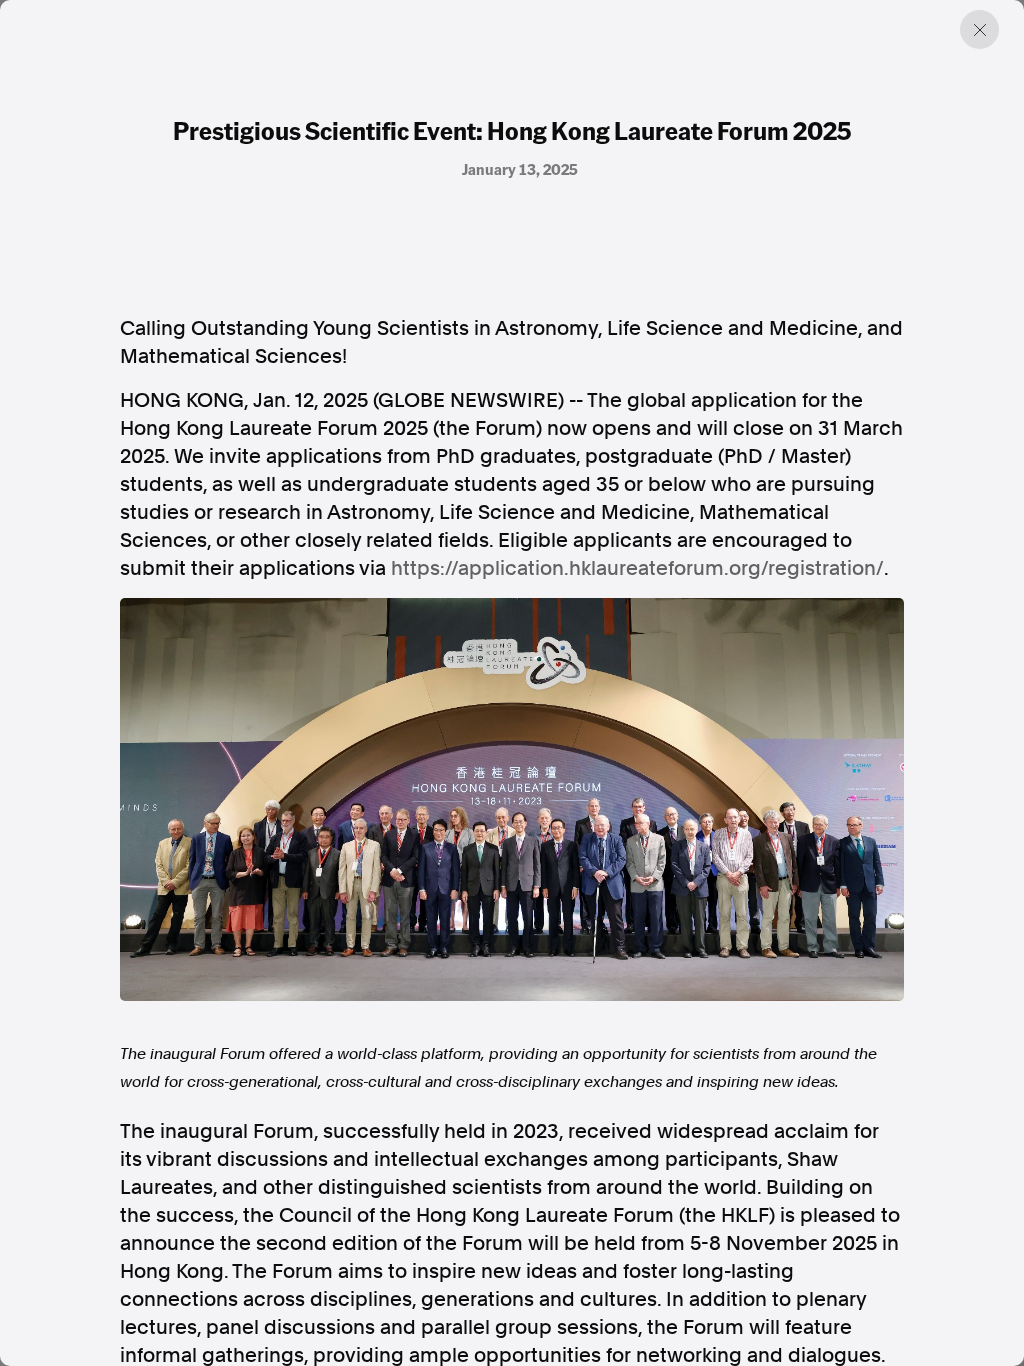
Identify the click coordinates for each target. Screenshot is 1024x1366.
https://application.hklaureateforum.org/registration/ (637, 568)
